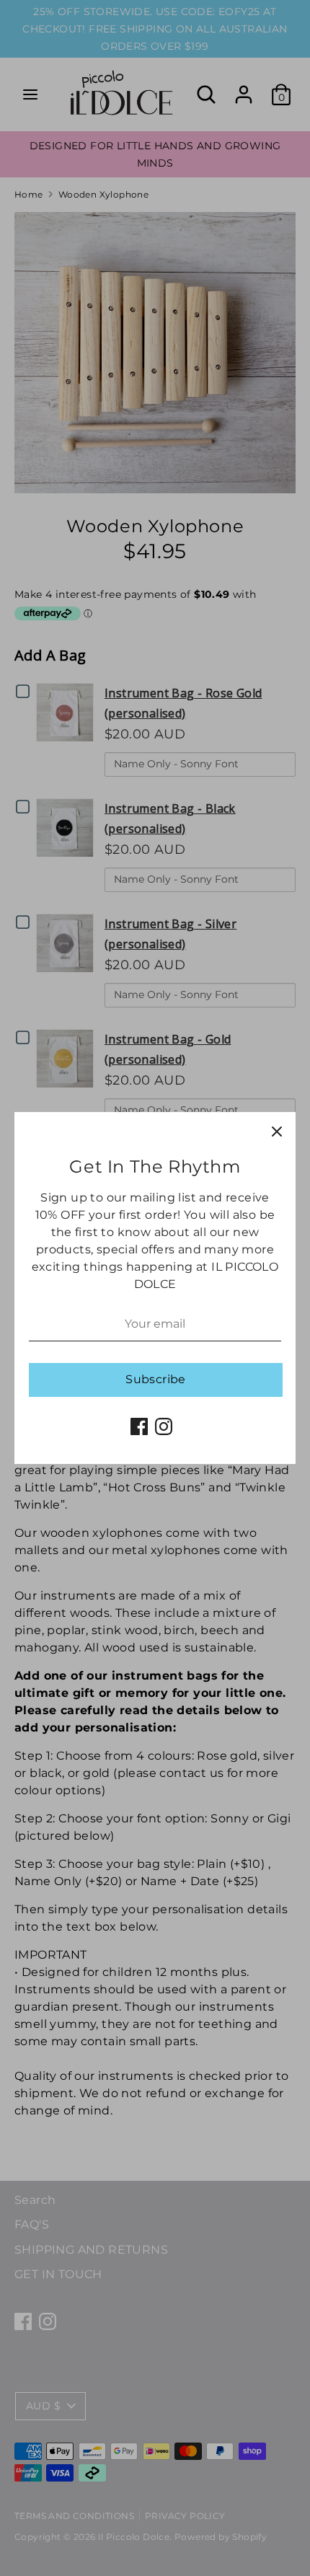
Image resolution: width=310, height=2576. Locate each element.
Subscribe (156, 1379)
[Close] (277, 1131)
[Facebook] (139, 1426)
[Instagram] (164, 1426)
